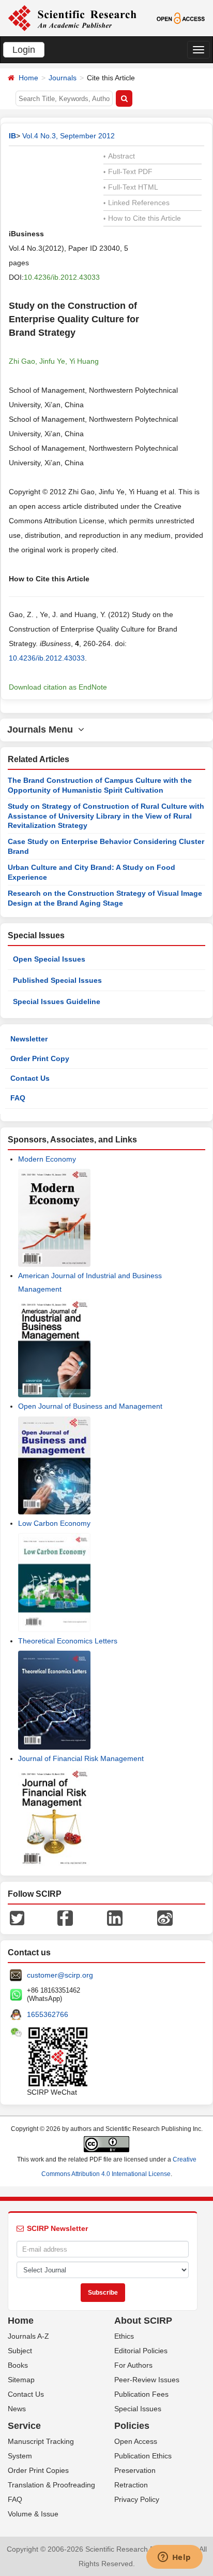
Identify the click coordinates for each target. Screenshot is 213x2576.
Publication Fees (141, 2394)
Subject (20, 2351)
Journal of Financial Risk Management (81, 1758)
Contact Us (30, 1078)
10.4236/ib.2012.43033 (62, 277)
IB (12, 136)
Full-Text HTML (131, 187)
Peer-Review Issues (147, 2380)
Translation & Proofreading (51, 2485)
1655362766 (48, 2014)
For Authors (133, 2365)
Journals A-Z (28, 2336)
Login (24, 50)
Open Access (136, 2441)
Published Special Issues (57, 980)
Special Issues (138, 2409)
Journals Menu (43, 729)
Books (18, 2365)
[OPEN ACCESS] (181, 18)
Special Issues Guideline (57, 1001)
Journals (63, 78)
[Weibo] (165, 1917)
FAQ (18, 1098)
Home (28, 78)
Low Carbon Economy (54, 1523)
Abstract (119, 156)
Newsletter (29, 1039)
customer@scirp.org (60, 1975)
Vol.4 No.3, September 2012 (69, 136)
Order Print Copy (40, 1058)
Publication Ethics (143, 2456)
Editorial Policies (141, 2351)
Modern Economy (47, 1159)
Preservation (135, 2470)
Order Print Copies (38, 2470)
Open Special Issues (49, 959)
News (17, 2409)
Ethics (124, 2336)
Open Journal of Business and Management (90, 1406)
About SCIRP (143, 2321)
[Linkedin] (115, 1917)
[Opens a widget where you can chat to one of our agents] (174, 2558)
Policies (132, 2426)
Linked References (136, 203)
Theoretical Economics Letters (68, 1641)
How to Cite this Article (142, 218)
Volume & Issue (33, 2514)
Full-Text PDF (128, 171)
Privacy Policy (137, 2499)
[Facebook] (65, 1917)
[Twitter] (17, 1917)
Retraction (131, 2485)
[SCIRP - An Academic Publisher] (72, 18)
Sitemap (21, 2380)
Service (24, 2426)
